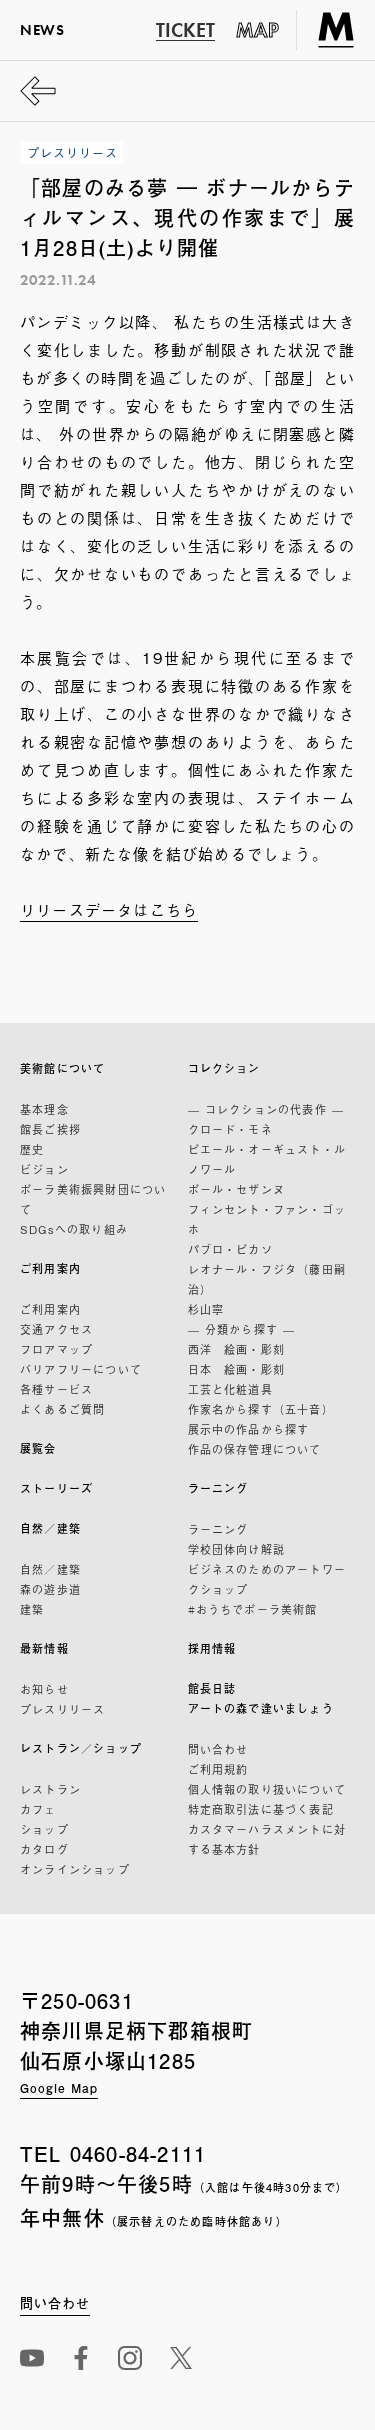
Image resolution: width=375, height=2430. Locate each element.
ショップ (44, 1829)
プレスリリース (62, 1709)
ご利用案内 (50, 1268)
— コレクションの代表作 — (266, 1109)
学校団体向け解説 (237, 1549)
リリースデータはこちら (109, 909)
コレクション (224, 1068)
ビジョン (44, 1169)
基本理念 (44, 1109)
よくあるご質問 (62, 1409)
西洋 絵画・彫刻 (237, 1349)
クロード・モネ (230, 1129)
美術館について (62, 1068)
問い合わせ (218, 1749)
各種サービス (56, 1389)
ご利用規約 (218, 1769)
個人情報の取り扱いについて (267, 1789)
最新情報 (44, 1648)
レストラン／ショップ (81, 1748)
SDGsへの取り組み (74, 1229)
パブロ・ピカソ (230, 1249)
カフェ (38, 1809)
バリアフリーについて (81, 1369)
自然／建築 (50, 1528)
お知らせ (44, 1689)
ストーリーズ (56, 1488)
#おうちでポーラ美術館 (253, 1609)
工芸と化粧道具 (230, 1389)
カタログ (44, 1849)
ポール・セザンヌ (237, 1189)
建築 (32, 1609)
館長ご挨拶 (50, 1129)
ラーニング (218, 1488)
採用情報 (212, 1648)
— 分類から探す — (242, 1329)
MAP (258, 30)
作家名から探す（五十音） (261, 1409)
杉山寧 (206, 1309)
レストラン (50, 1789)
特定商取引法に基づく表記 (261, 1809)
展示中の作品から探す (249, 1429)
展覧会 (38, 1448)
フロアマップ (56, 1349)
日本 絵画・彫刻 (237, 1369)
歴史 (32, 1149)
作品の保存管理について (255, 1449)
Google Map (59, 2088)
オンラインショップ (75, 1869)
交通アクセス (56, 1329)
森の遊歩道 (50, 1589)
